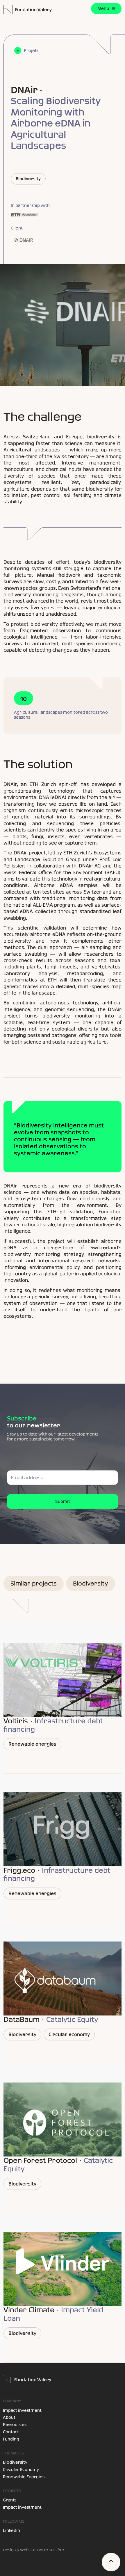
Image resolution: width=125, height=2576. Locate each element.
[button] (106, 9)
